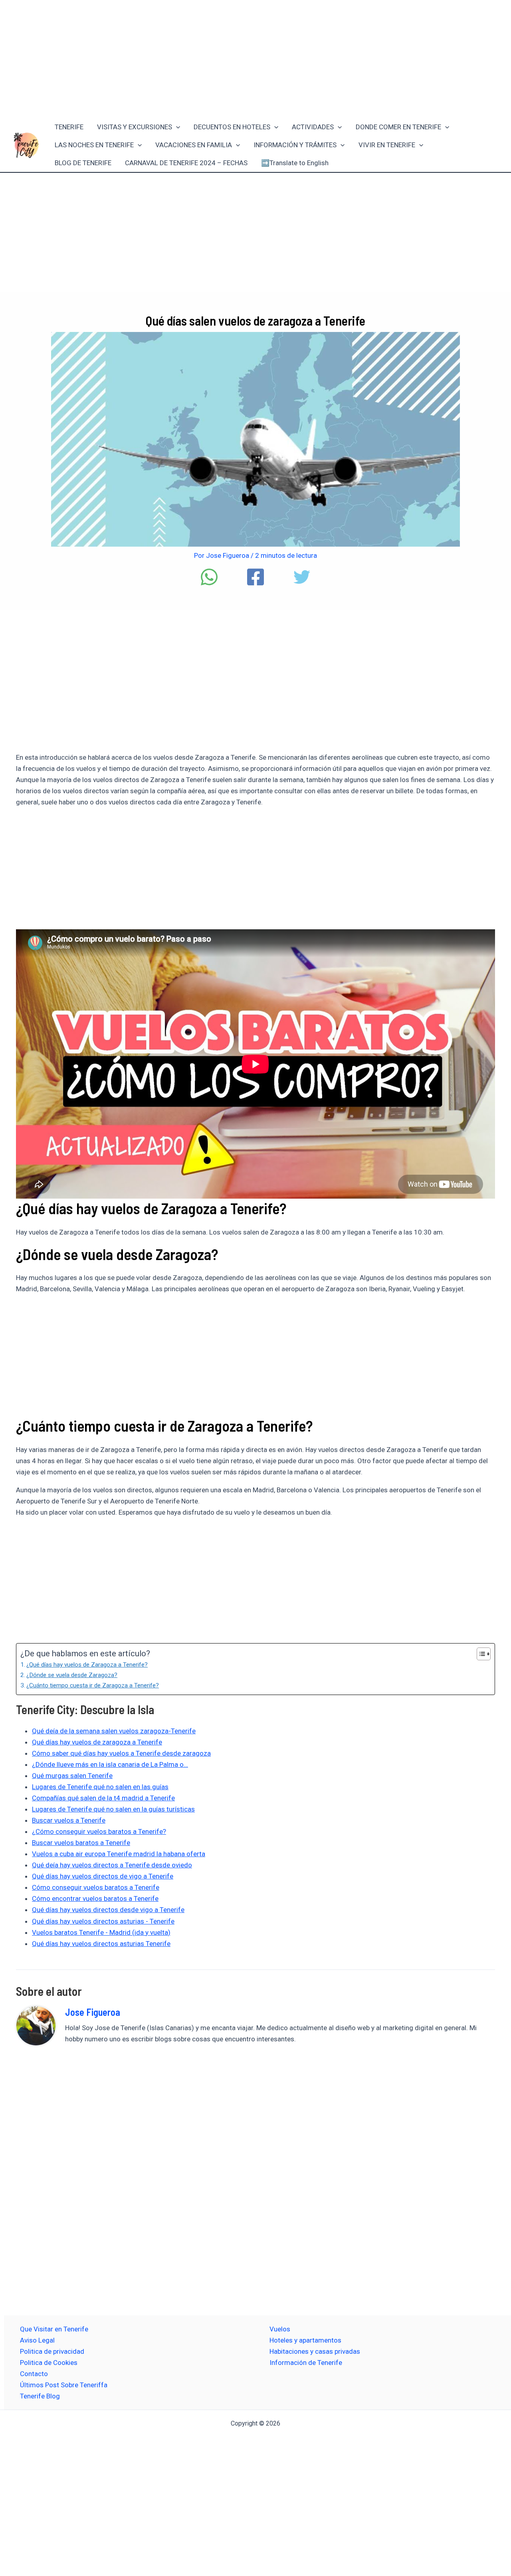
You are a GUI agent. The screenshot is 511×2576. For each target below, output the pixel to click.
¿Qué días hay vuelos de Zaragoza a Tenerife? (87, 1665)
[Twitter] (302, 577)
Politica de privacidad (52, 2351)
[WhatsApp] (209, 577)
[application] (176, 127)
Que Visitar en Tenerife (54, 2329)
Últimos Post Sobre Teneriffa (64, 2385)
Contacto (34, 2374)
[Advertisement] (255, 59)
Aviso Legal (37, 2340)
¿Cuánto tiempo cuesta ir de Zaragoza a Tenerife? (93, 1685)
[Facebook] (255, 577)
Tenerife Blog (40, 2396)
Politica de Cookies (49, 2363)
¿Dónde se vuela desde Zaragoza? (72, 1675)
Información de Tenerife (306, 2363)
